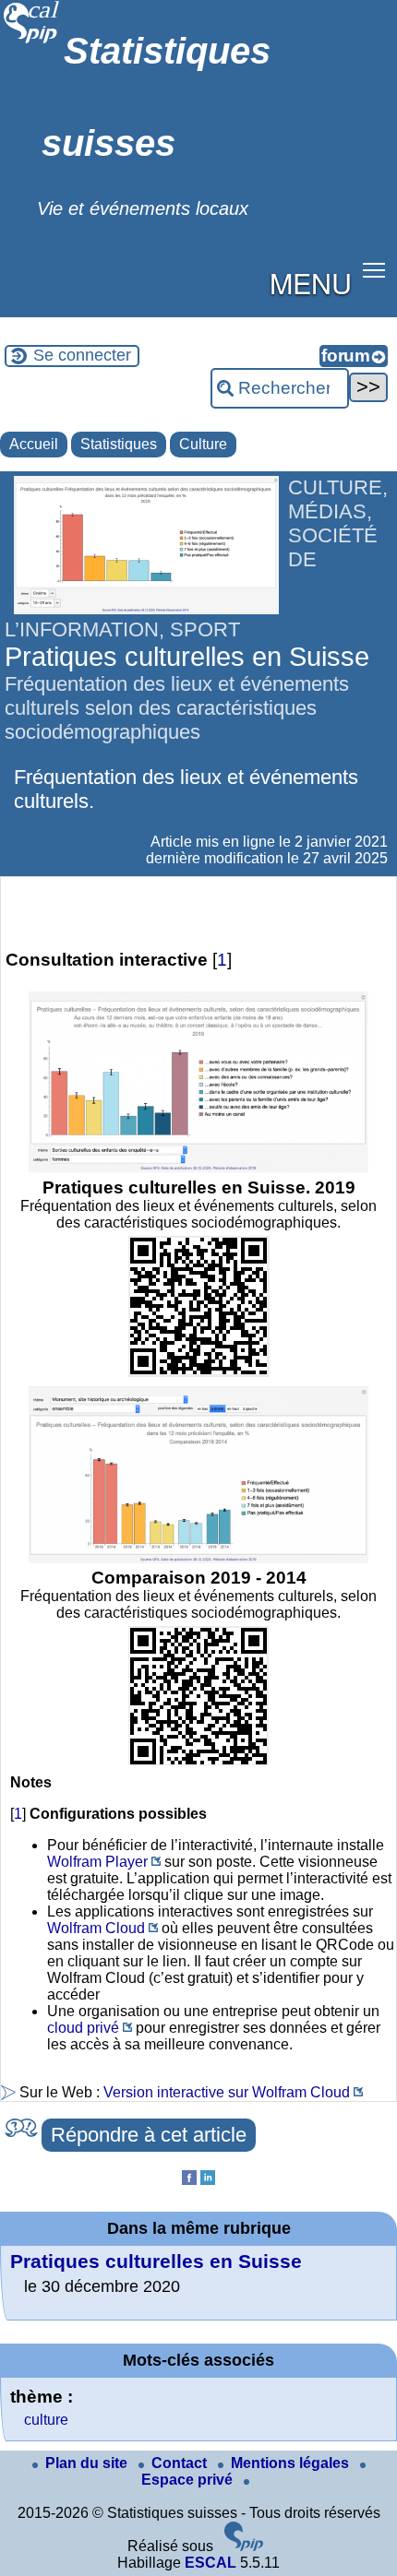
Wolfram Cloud (96, 1928)
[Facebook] (189, 2180)
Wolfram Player (97, 1862)
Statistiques (119, 444)
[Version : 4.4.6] (244, 2546)
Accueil (34, 444)
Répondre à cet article (149, 2135)
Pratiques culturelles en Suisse (156, 2261)
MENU (311, 282)
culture (46, 2420)
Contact (181, 2463)
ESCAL (211, 2563)
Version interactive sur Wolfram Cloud (227, 2092)
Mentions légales (292, 2463)
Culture (203, 444)
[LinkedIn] (208, 2180)
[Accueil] (32, 41)
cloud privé (83, 2028)
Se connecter (82, 355)
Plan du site (88, 2463)
